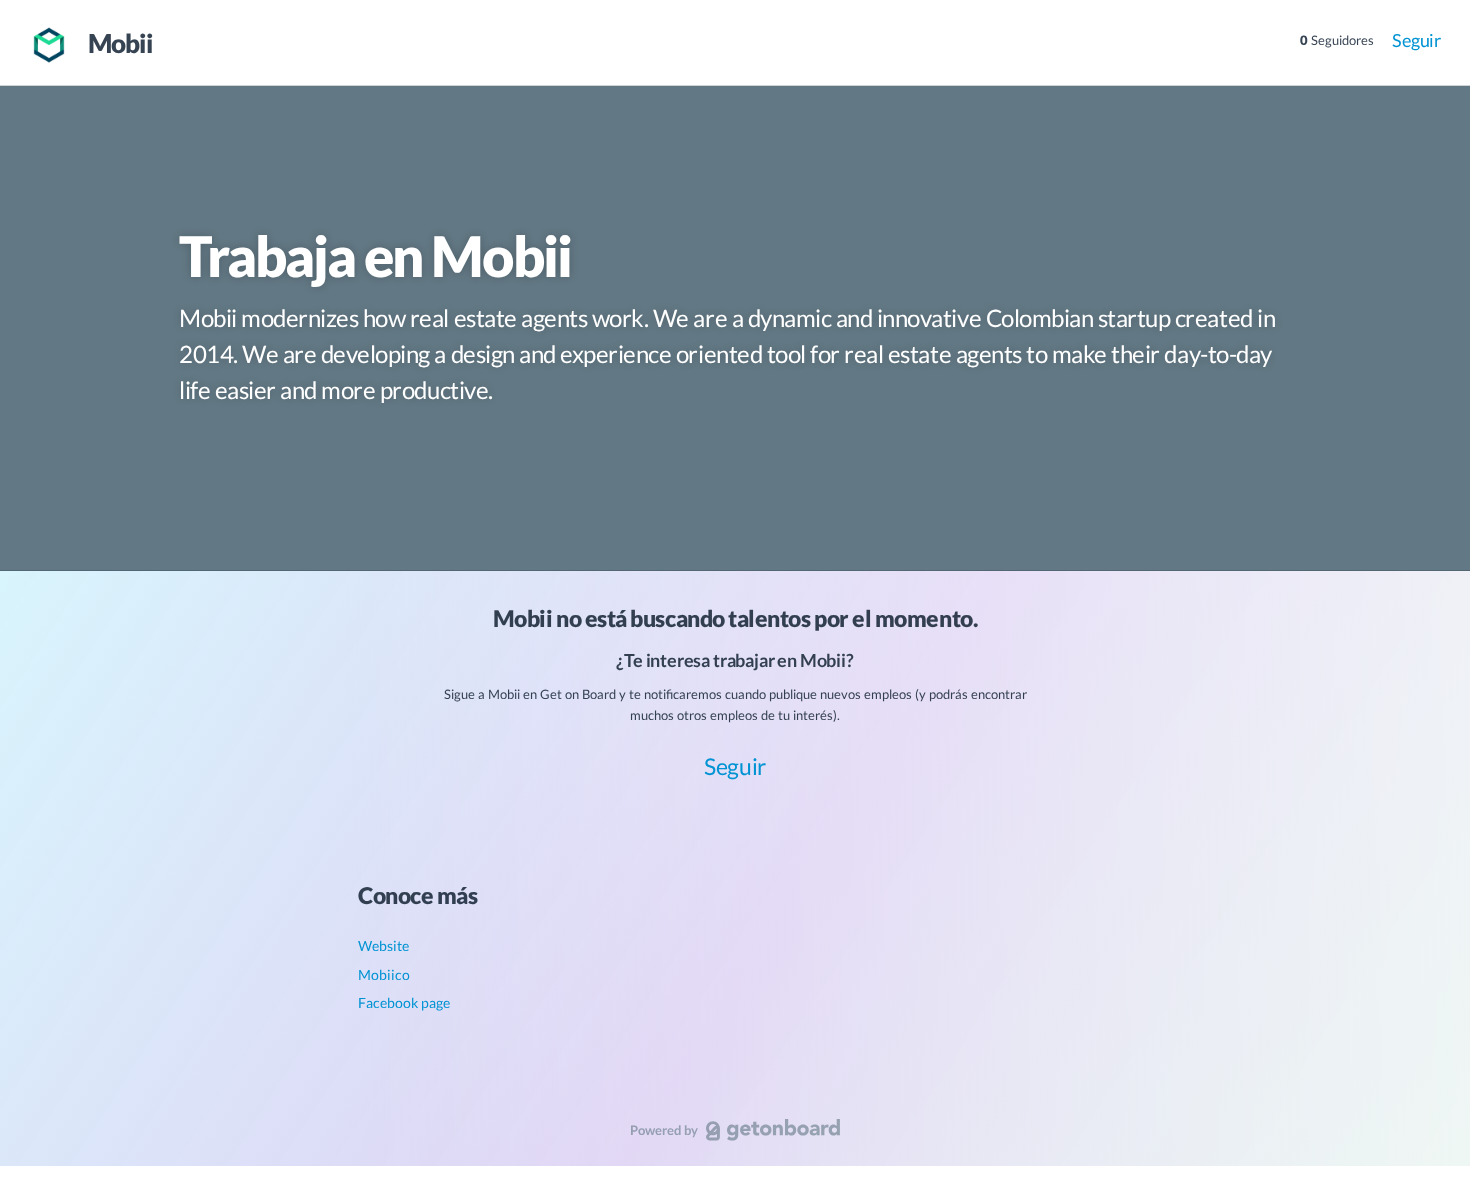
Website (383, 945)
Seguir (1416, 40)
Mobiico (384, 974)
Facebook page (404, 1002)
